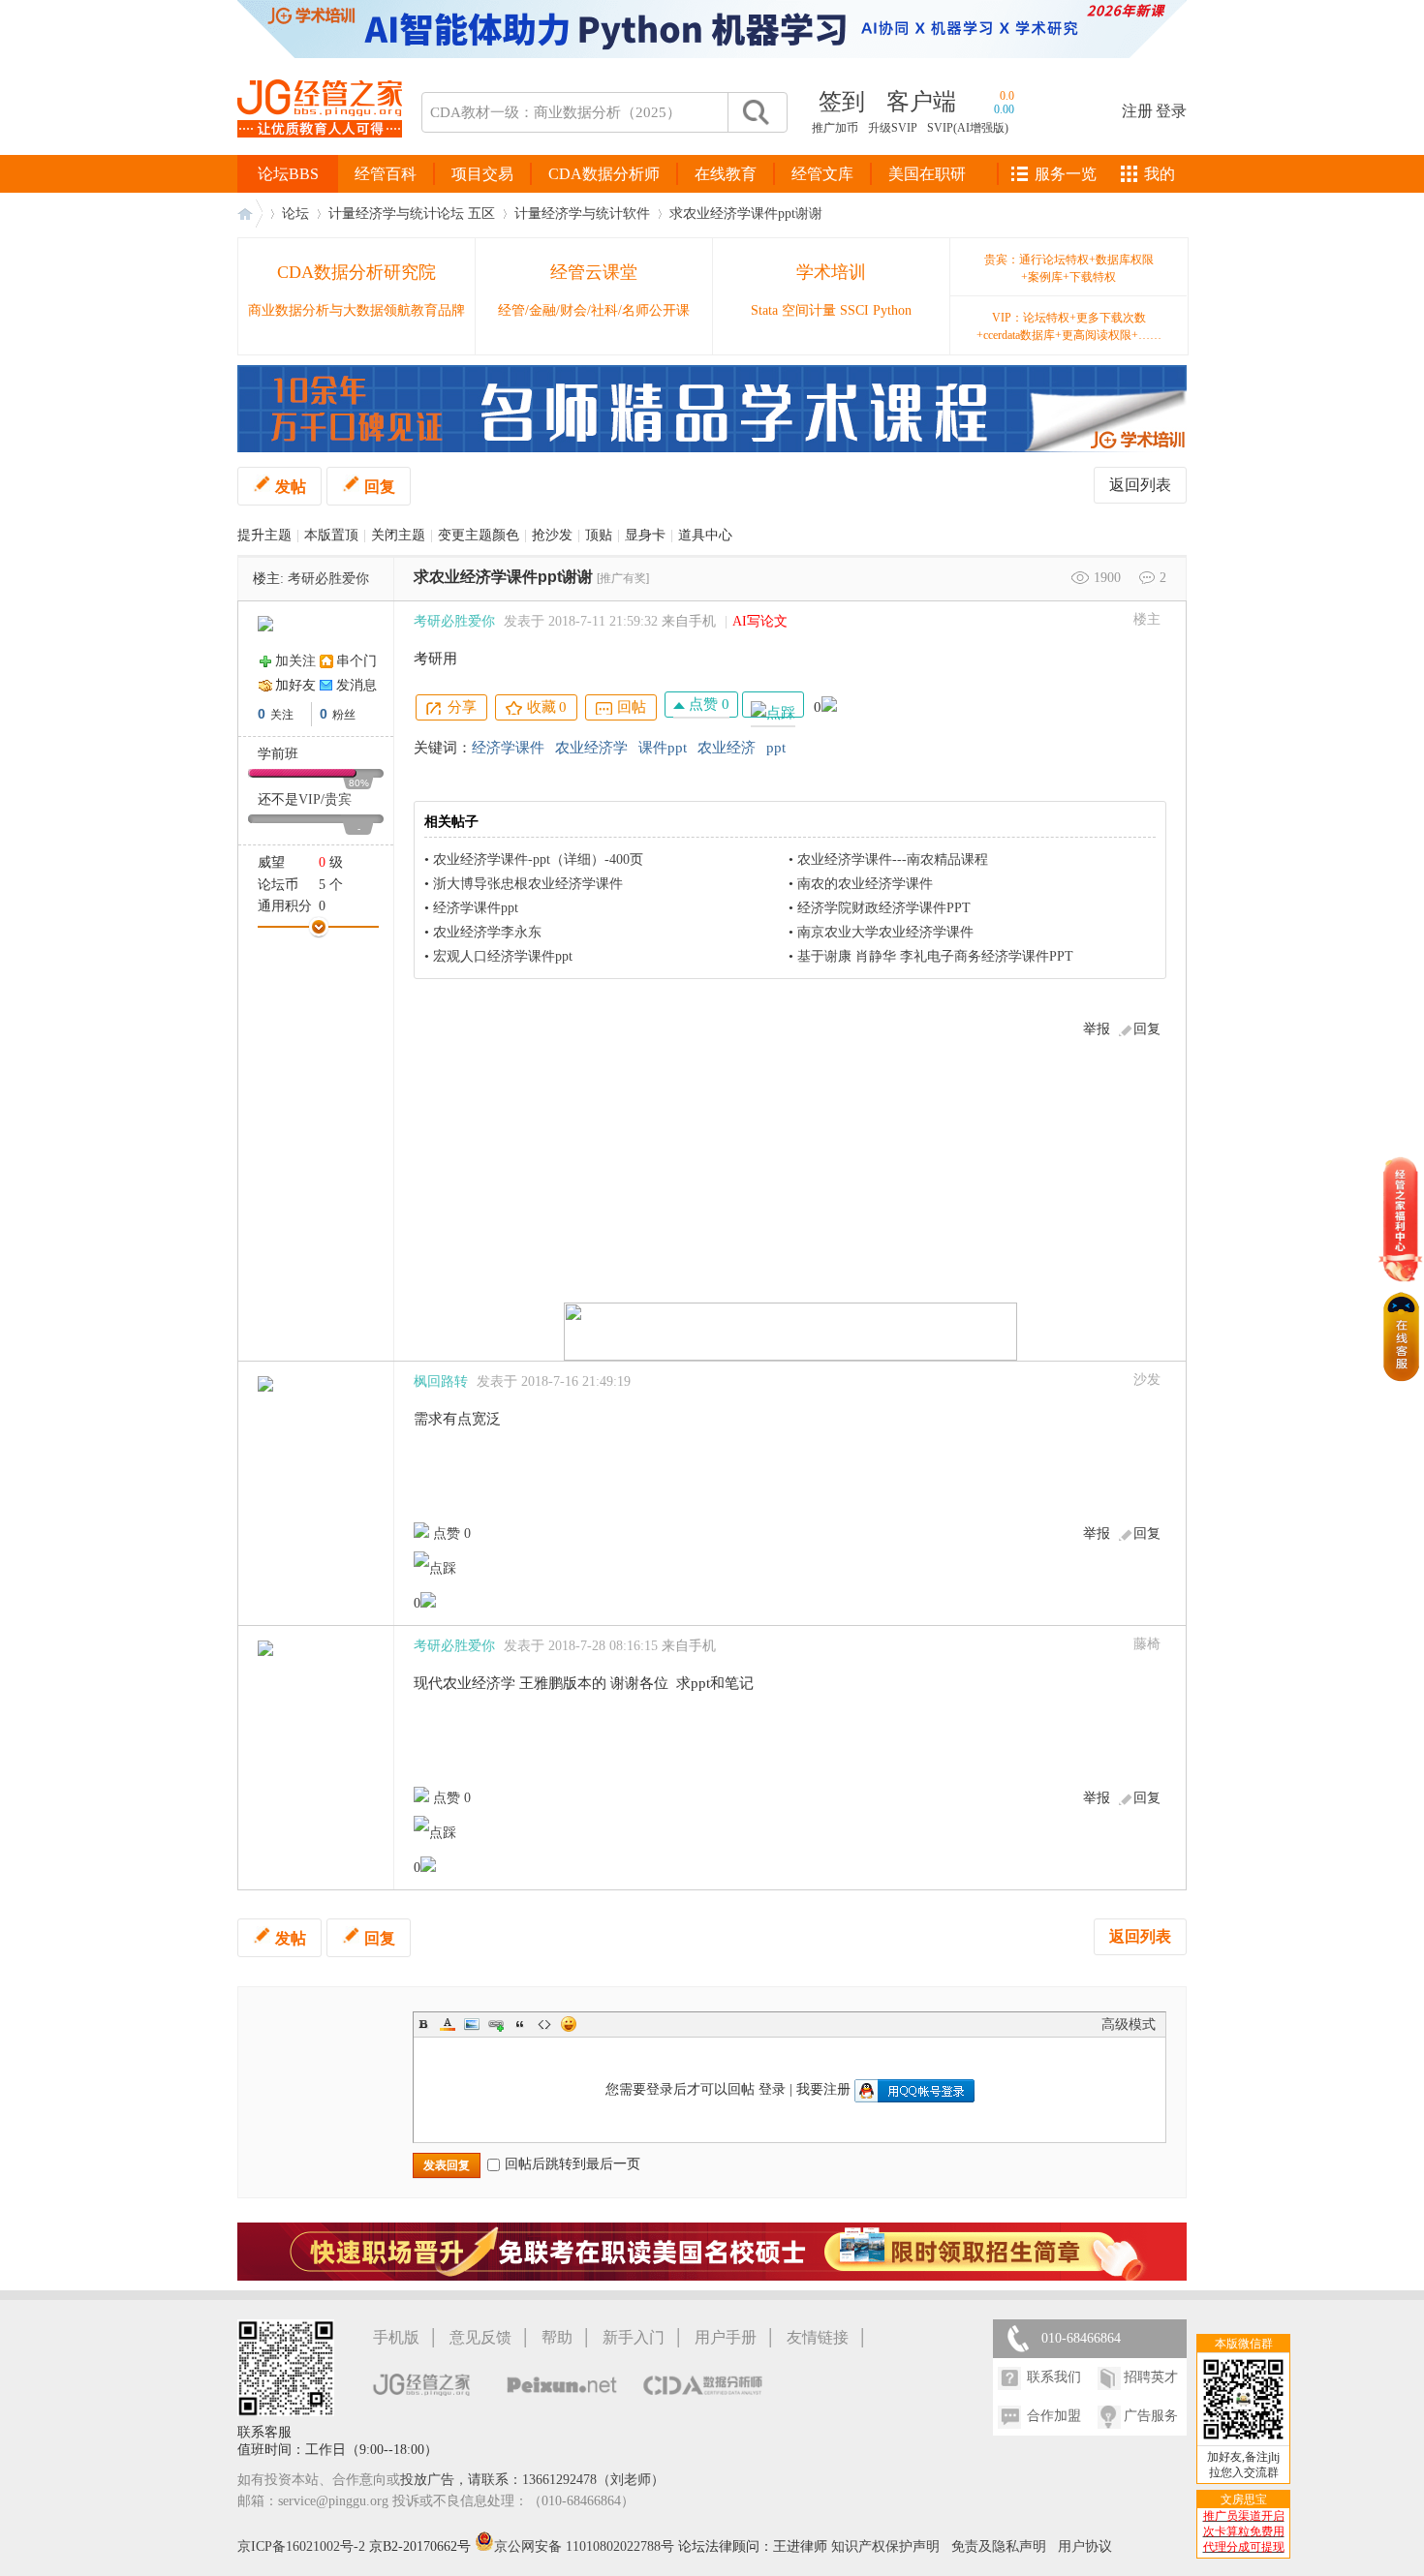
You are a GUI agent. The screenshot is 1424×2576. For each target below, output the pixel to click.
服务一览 (1066, 174)
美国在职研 (927, 174)
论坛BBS (288, 174)
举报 (1097, 1029)
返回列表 (1140, 485)
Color (448, 2024)
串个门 (356, 661)
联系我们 (1054, 2377)
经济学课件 (508, 748)
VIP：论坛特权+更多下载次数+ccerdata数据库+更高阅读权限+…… (1069, 326)
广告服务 (1151, 2416)
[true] (755, 112)
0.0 (1007, 96)
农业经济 (727, 748)
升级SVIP (893, 128)
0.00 (1004, 109)
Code (544, 2024)
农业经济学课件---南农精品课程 (893, 859)
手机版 (396, 2337)
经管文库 (822, 174)
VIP (310, 799)
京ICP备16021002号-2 (301, 2546)
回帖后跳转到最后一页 (573, 2164)
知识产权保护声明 (885, 2546)
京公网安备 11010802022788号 (586, 2546)
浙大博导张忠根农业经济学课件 (528, 884)
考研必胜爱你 (328, 579)
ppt (776, 748)
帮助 (557, 2337)
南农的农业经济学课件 (865, 884)
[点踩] (773, 705)
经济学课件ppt (476, 908)
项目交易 (482, 174)
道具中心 (705, 535)
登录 (1171, 111)
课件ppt (663, 748)
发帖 (291, 487)
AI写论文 (760, 621)
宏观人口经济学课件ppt (503, 956)
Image (472, 2024)
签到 (842, 102)
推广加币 (835, 128)
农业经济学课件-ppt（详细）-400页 (538, 859)
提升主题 (264, 535)
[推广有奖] (623, 578)
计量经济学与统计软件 (582, 214)
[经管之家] (320, 153)
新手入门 (634, 2337)
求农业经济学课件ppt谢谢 (746, 214)
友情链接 (818, 2337)
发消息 (356, 685)
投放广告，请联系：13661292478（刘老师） (532, 2480)
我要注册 (823, 2089)
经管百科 (386, 174)
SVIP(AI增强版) (968, 128)
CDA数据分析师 (604, 174)
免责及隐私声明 (999, 2546)
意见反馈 (480, 2337)
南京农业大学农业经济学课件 (885, 932)
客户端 (921, 102)
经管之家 (250, 214)
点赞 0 (707, 704)
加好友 (295, 685)
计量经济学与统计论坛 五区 (412, 214)
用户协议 (1085, 2546)
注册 (1137, 111)
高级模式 (1129, 2024)
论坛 (295, 214)
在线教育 (726, 174)
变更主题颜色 (479, 535)
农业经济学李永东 (487, 932)
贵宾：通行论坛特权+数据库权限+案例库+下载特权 (1069, 268)
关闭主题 (398, 535)
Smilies (569, 2024)
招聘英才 (1151, 2377)
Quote (520, 2024)
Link (496, 2024)
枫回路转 (441, 1381)
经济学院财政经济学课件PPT (884, 908)
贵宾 (338, 799)
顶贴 (599, 535)
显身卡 (645, 535)
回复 (380, 487)
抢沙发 (552, 535)
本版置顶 (331, 535)
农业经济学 (591, 748)
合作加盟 (1054, 2416)
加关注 (295, 661)
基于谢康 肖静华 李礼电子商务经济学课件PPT (935, 956)
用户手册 (726, 2337)
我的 (1160, 174)
